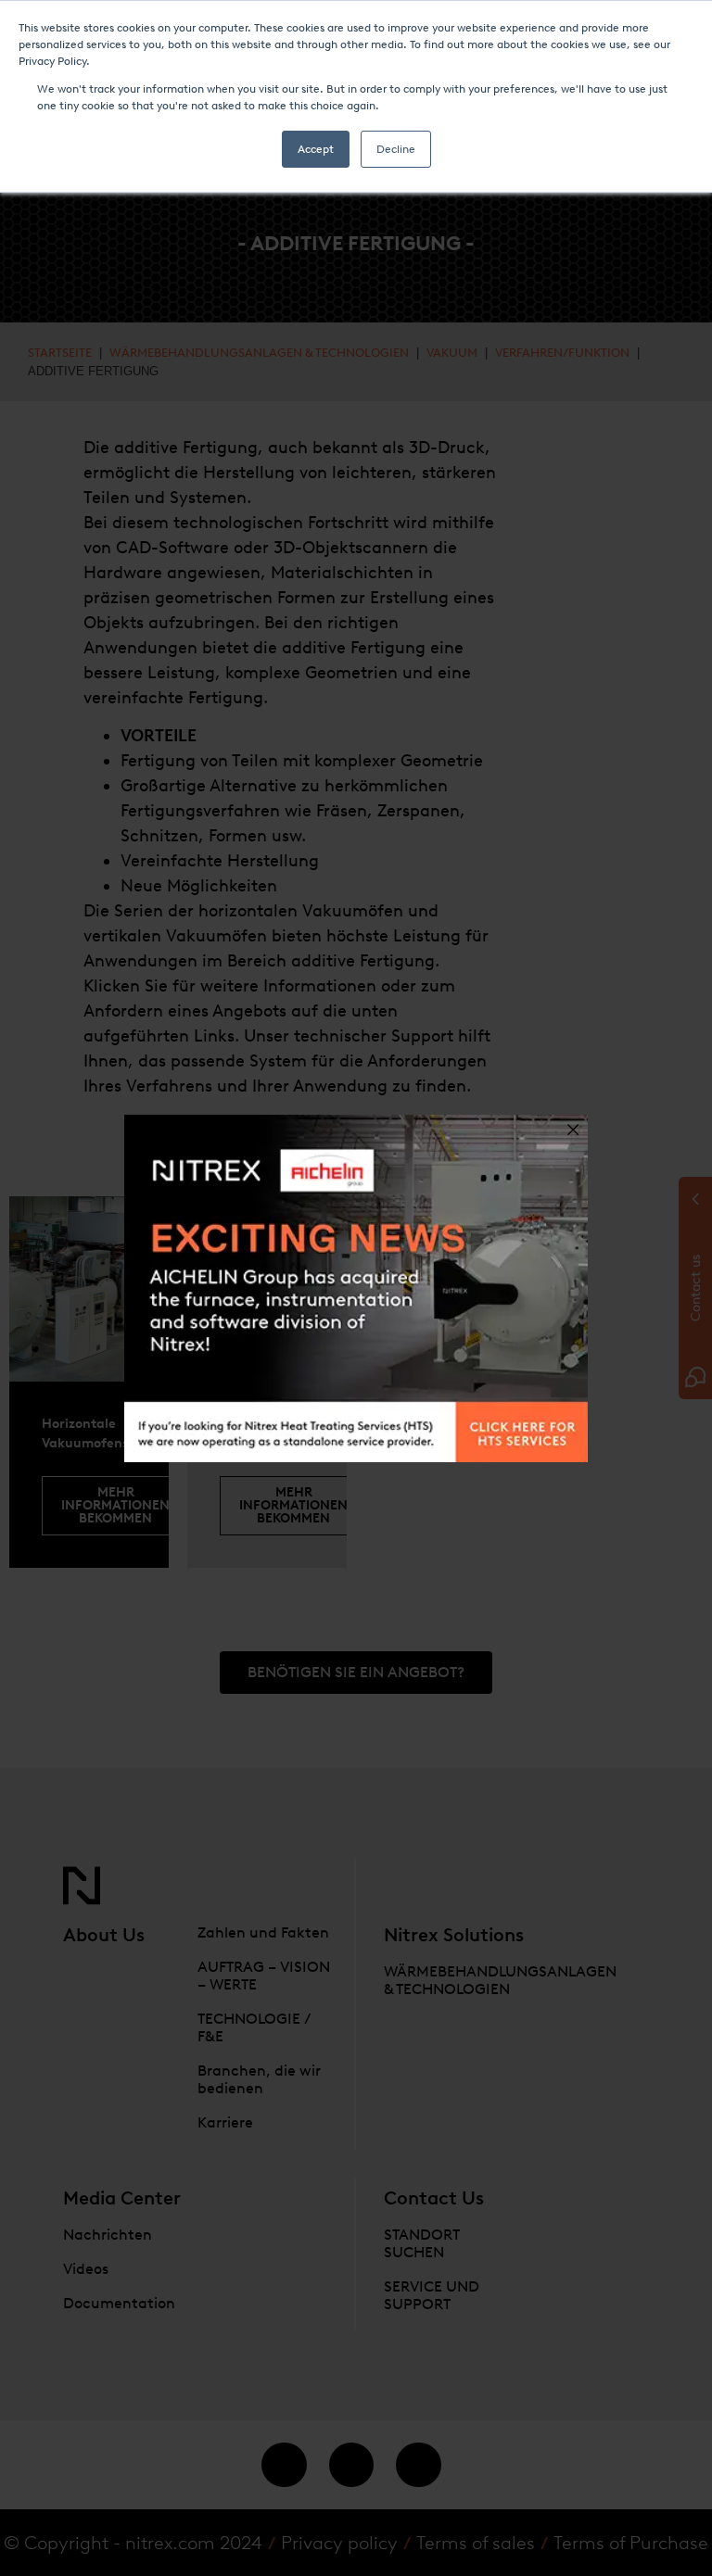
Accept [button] (316, 149)
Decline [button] (396, 149)
